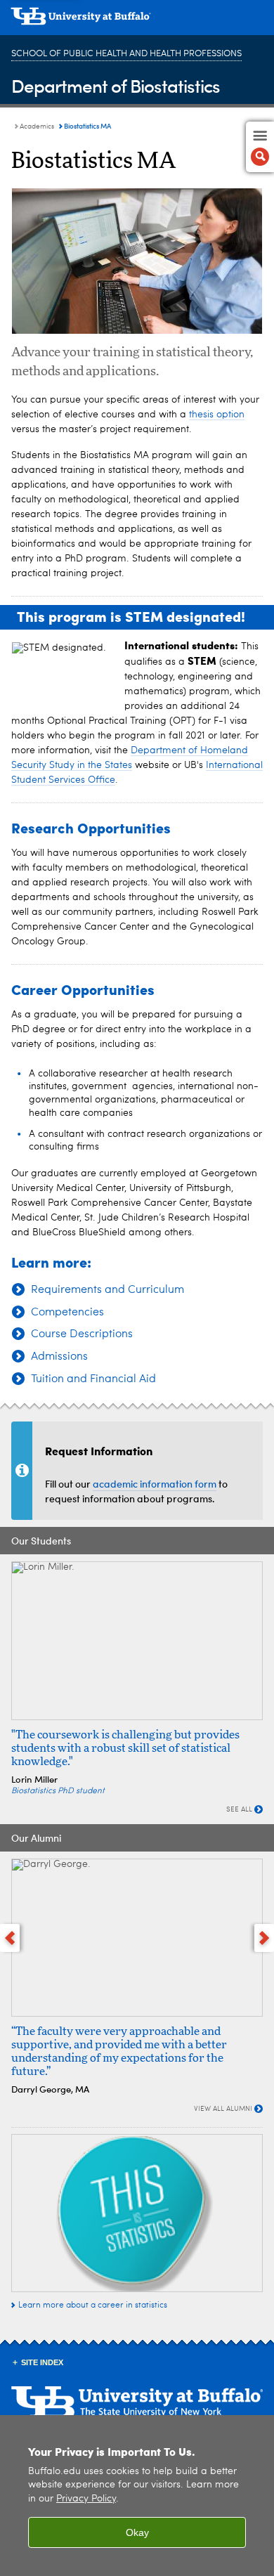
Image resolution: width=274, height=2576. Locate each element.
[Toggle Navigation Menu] (260, 147)
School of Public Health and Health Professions (126, 54)
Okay (137, 2532)
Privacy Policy (86, 2499)
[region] (137, 2496)
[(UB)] (137, 21)
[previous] (10, 1938)
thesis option (217, 415)
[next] (264, 1938)
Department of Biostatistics (116, 85)
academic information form (155, 1484)
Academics (37, 126)
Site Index (42, 2362)
